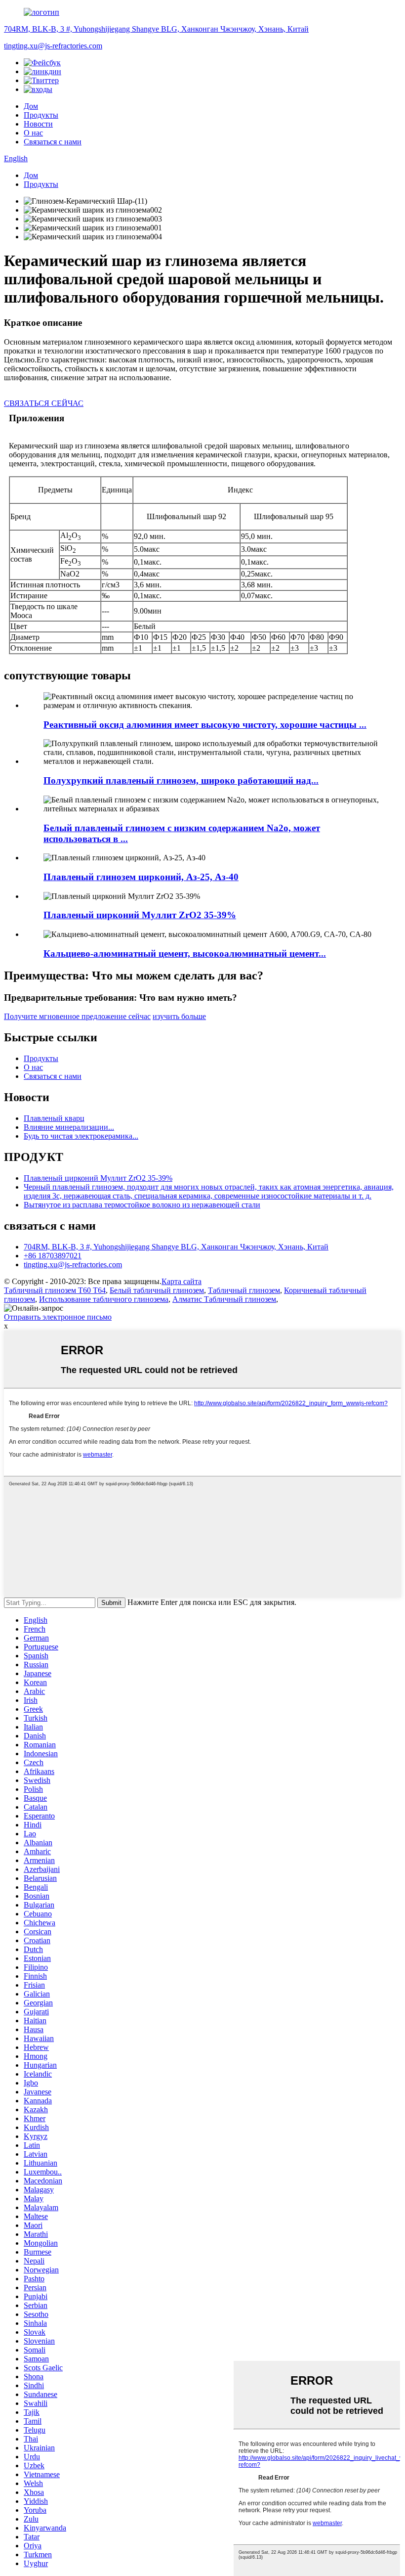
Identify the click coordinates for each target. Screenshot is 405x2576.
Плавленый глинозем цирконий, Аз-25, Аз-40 (141, 877)
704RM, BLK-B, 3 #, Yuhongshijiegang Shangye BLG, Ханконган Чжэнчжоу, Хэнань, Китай (156, 29)
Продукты (41, 115)
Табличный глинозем (244, 1290)
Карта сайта (182, 1281)
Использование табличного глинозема (104, 1299)
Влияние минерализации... (69, 1127)
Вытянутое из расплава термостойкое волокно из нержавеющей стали (142, 1205)
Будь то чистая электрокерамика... (81, 1136)
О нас (33, 133)
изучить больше (179, 1016)
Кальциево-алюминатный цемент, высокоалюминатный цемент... (185, 954)
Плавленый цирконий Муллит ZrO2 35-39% (140, 915)
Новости (38, 124)
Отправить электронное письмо (58, 1317)
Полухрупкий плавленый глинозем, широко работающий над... (181, 780)
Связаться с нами (53, 142)
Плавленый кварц (54, 1118)
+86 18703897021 (53, 1256)
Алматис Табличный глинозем (224, 1299)
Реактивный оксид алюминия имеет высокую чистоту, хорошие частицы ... (205, 725)
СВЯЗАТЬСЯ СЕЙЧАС (44, 403)
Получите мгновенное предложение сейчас (77, 1016)
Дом (31, 106)
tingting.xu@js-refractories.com (53, 46)
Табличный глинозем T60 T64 (55, 1290)
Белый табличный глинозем (157, 1290)
